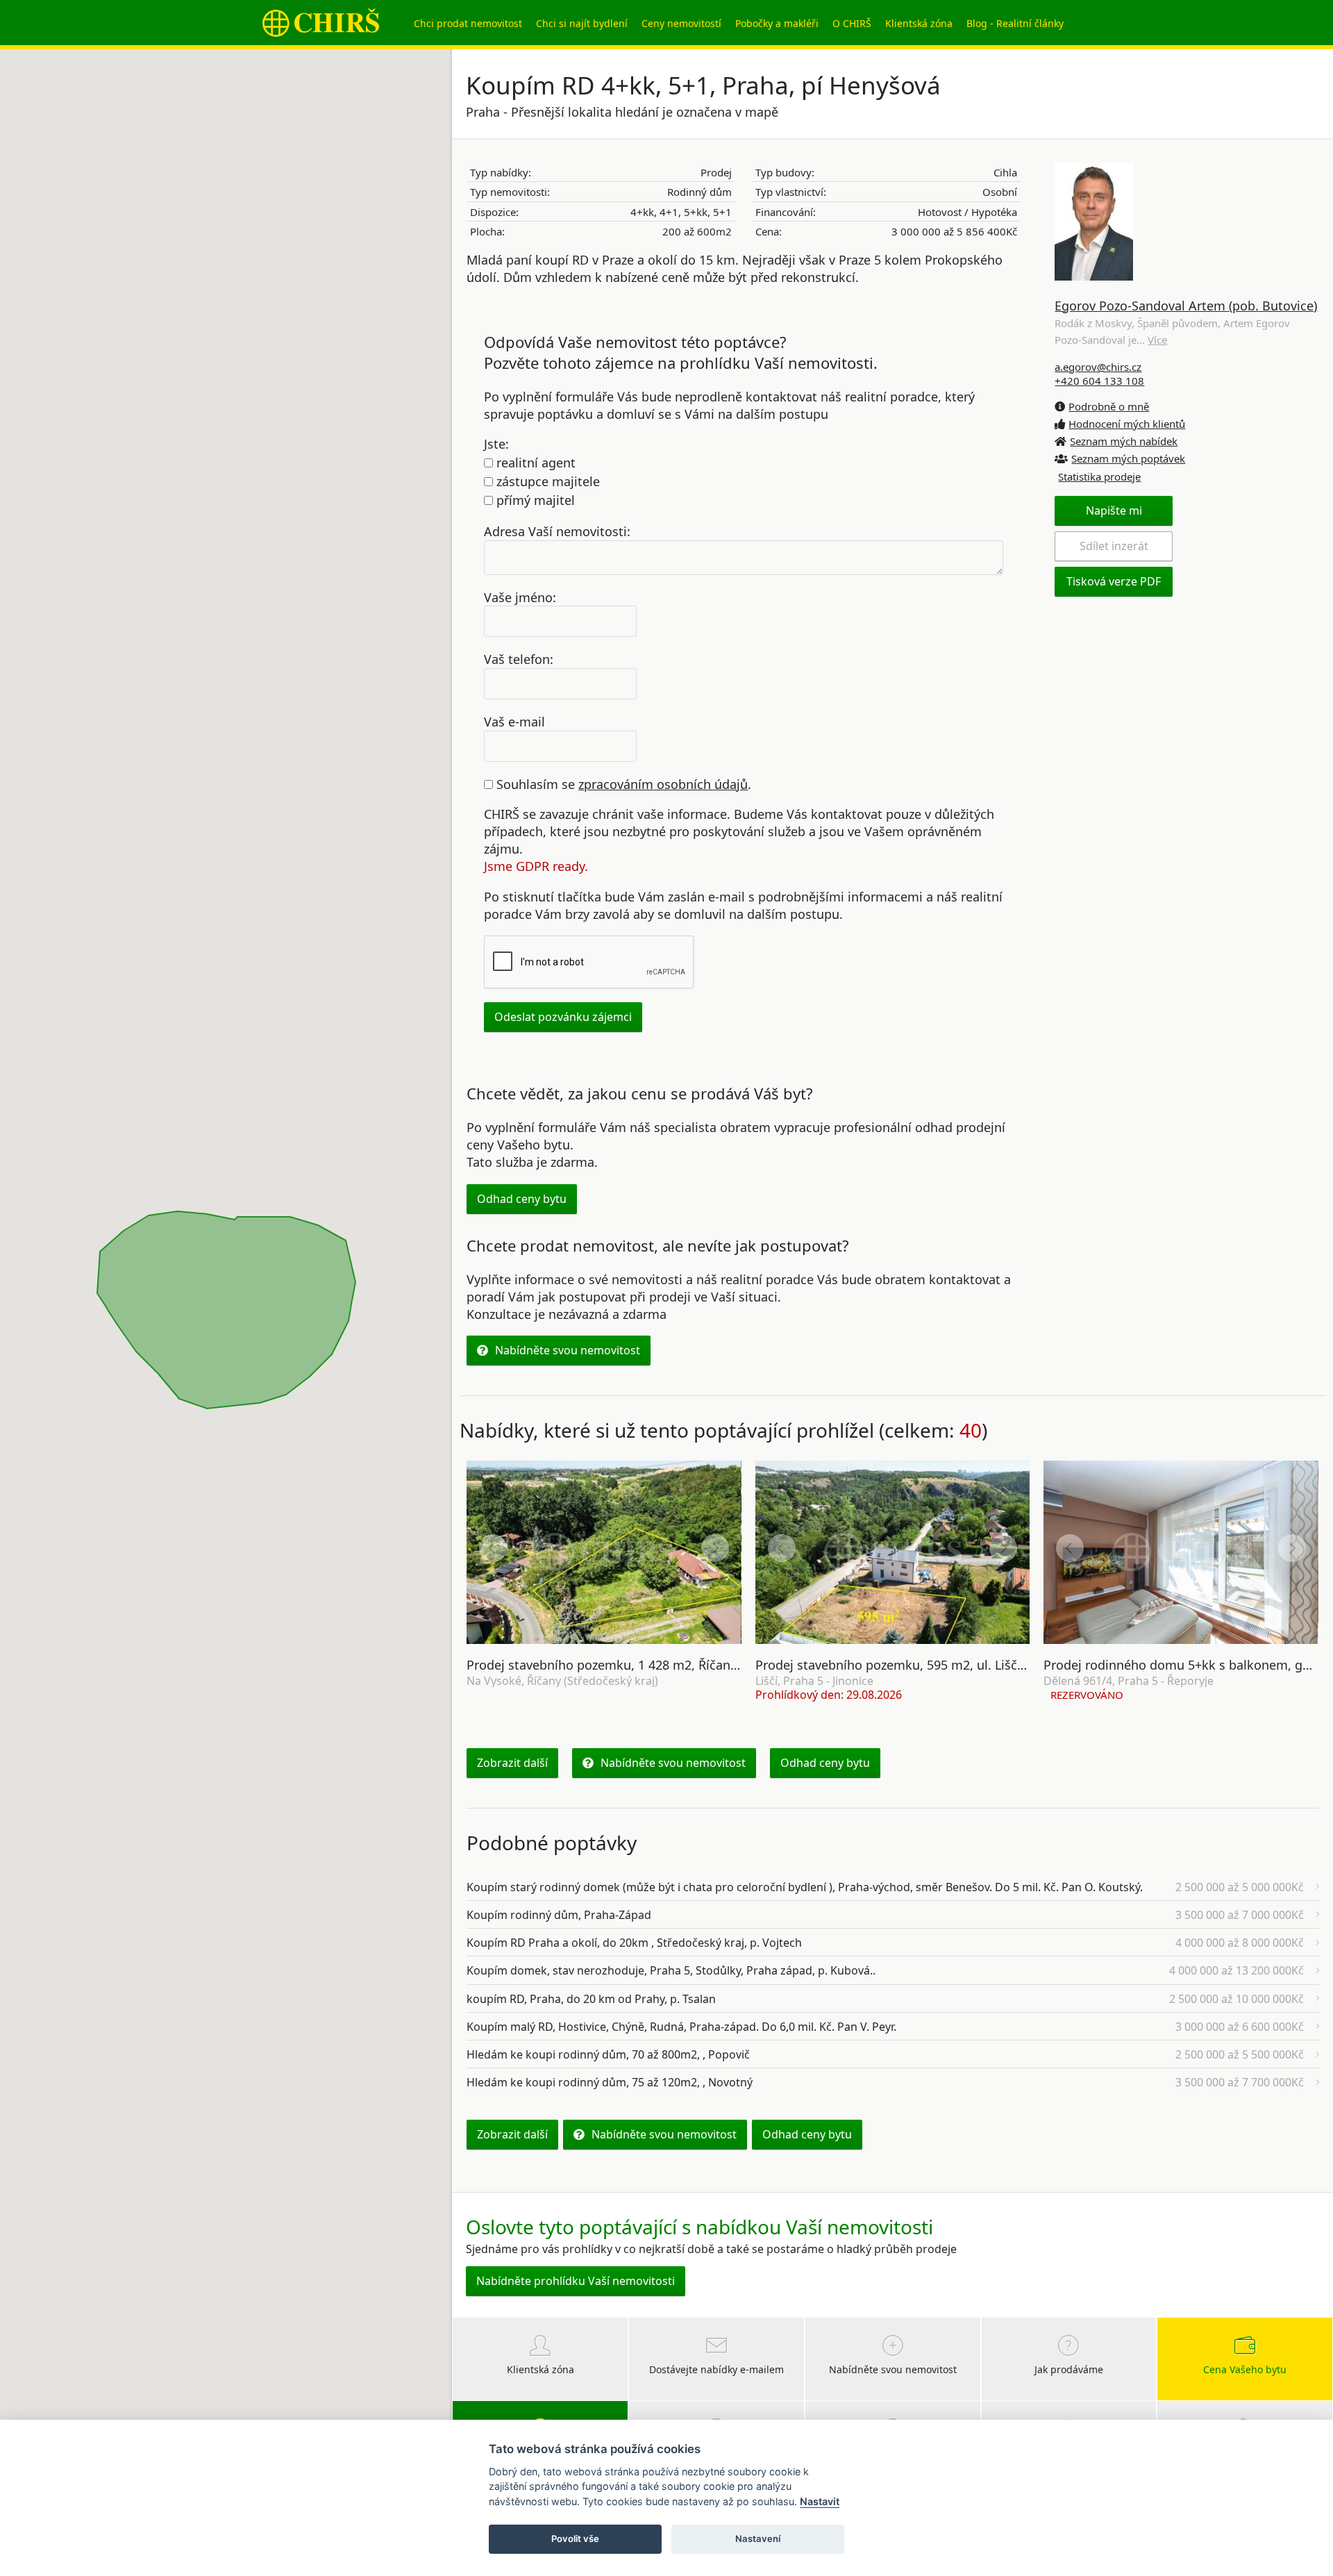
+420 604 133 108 (1099, 381)
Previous (493, 1548)
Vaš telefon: (519, 659)
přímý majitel (534, 500)
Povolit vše (575, 2538)
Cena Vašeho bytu (1245, 2369)
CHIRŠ (321, 23)
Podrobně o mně (1109, 406)
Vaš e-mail (514, 722)
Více (1157, 340)
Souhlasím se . (622, 784)
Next (715, 1548)
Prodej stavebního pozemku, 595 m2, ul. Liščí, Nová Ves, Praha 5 (945, 1665)
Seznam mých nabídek (1124, 441)
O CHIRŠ (852, 23)
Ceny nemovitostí (681, 23)
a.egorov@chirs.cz (1098, 367)
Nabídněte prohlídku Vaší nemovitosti (576, 2281)
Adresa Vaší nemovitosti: (557, 531)
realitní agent (534, 463)
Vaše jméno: (520, 597)
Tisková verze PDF (1114, 581)
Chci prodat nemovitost (468, 23)
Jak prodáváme (1069, 2369)
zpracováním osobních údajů (663, 784)
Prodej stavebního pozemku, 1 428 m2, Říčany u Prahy (626, 1665)
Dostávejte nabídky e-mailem (716, 2369)
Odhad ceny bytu (522, 1199)
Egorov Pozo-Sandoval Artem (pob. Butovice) (1186, 306)
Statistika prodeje (1099, 476)
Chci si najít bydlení (582, 23)
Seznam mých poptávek (1128, 458)
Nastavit (820, 2501)
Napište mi (1114, 510)
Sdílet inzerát (1114, 546)
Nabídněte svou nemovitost (568, 1350)
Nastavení (758, 2538)
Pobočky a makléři (777, 23)
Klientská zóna (919, 23)
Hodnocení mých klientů (1127, 424)
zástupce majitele (546, 481)
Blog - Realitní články (1015, 23)
